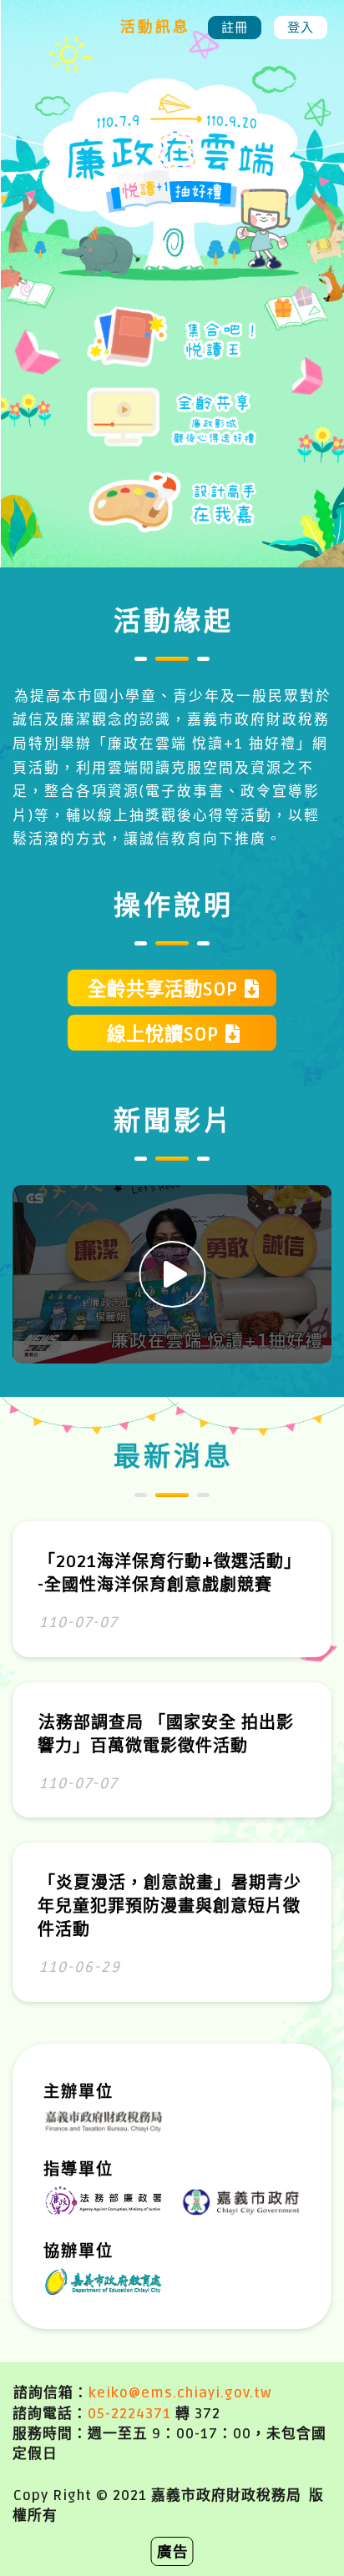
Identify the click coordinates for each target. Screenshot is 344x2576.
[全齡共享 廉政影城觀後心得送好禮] (172, 428)
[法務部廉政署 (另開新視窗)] (104, 2200)
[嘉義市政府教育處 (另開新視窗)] (104, 2281)
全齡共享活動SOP (163, 990)
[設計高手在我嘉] (172, 514)
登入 (301, 28)
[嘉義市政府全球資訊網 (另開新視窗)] (241, 2201)
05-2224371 (129, 2414)
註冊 (235, 28)
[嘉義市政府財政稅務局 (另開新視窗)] (104, 2120)
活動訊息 (155, 28)
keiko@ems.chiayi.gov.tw (180, 2393)
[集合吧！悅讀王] (172, 347)
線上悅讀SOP (163, 1035)
